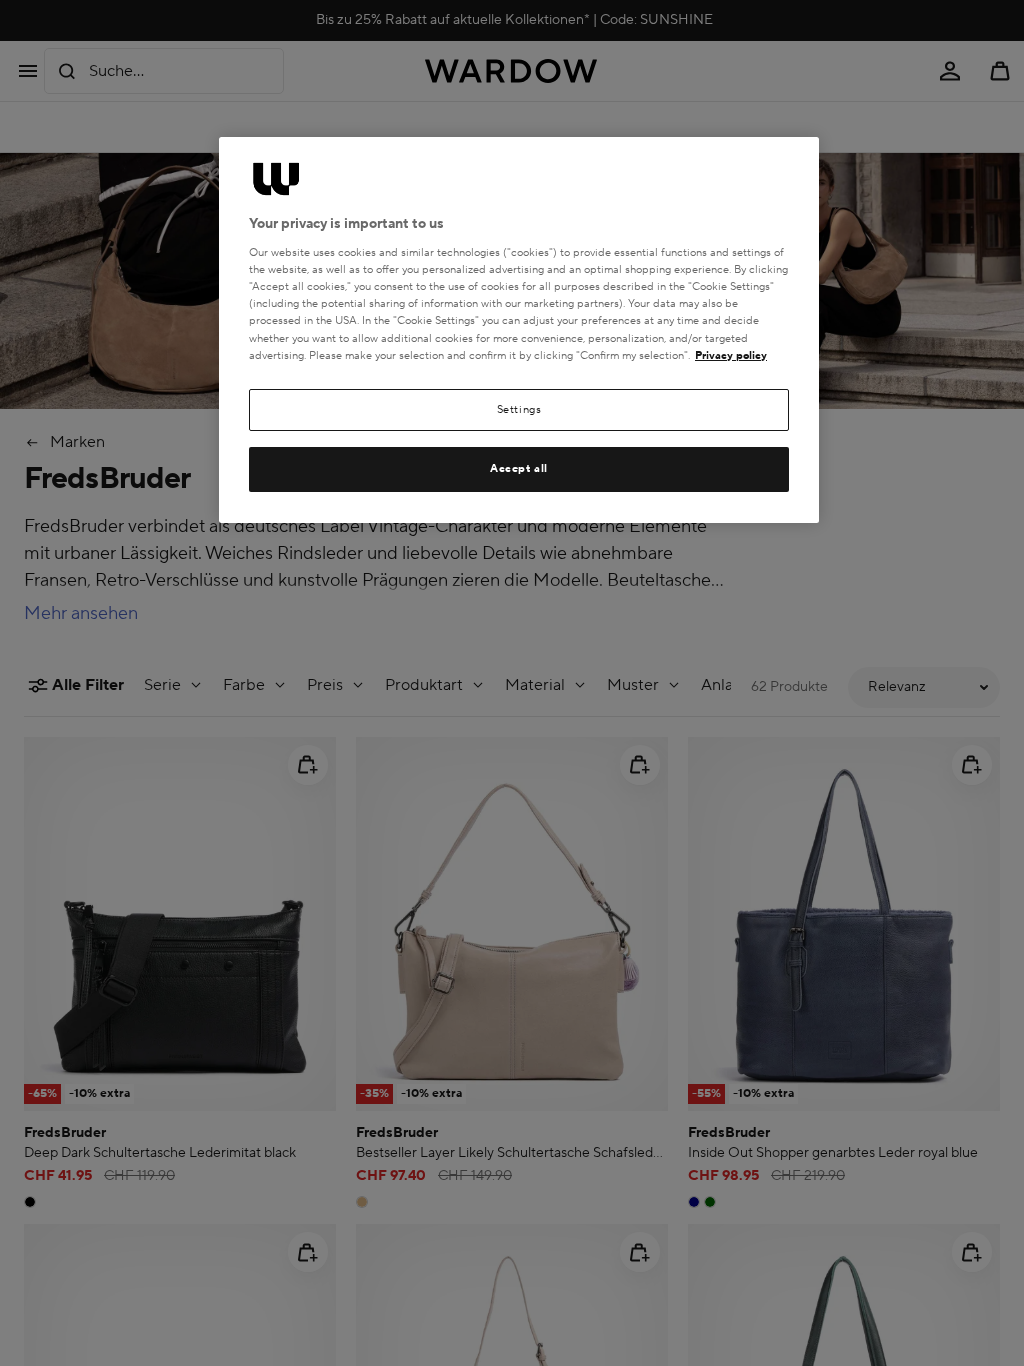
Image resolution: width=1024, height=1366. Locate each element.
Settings (519, 409)
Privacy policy (731, 355)
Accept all (519, 468)
